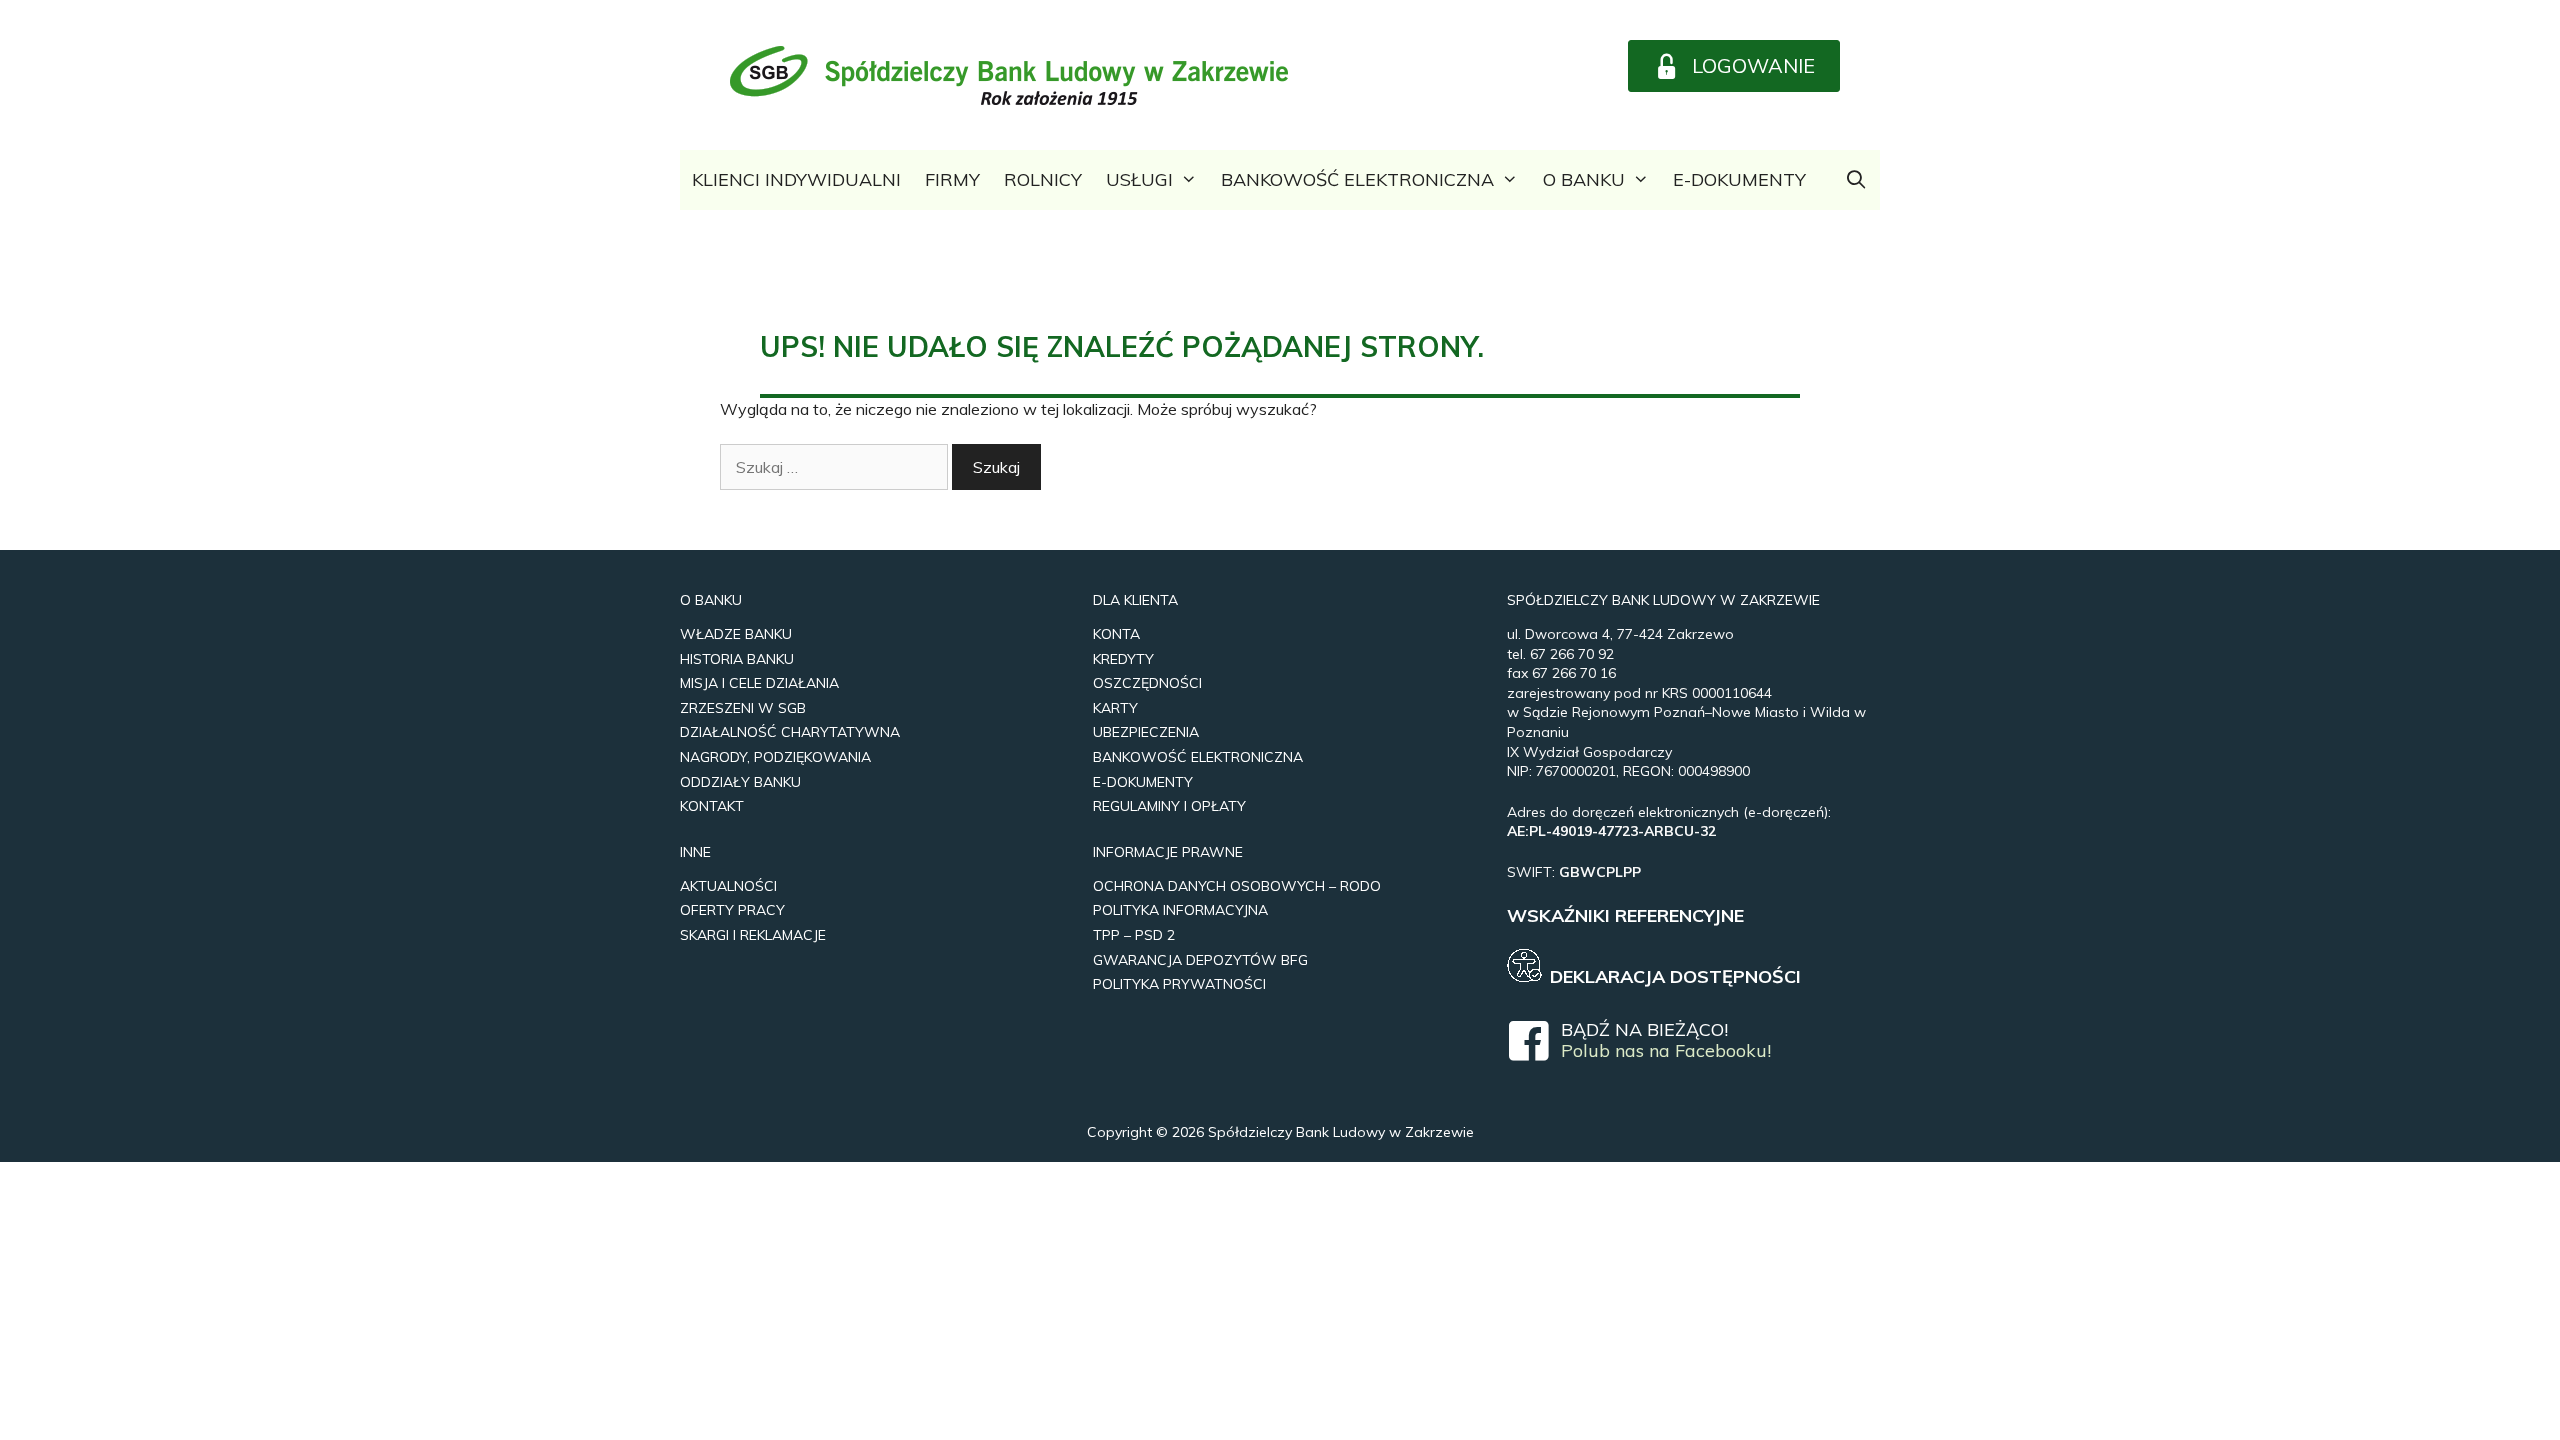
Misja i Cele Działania (759, 683)
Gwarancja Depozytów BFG (1200, 960)
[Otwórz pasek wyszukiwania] (1856, 180)
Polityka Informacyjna (1180, 910)
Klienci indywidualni (796, 179)
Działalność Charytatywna (790, 732)
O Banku (1584, 179)
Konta (1116, 634)
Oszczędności (1147, 683)
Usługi (1139, 179)
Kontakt (712, 806)
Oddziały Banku (740, 782)
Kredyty (1123, 659)
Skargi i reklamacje (753, 935)
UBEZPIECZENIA (1146, 732)
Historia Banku (737, 659)
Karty (1115, 708)
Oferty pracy (732, 910)
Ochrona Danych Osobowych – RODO (1237, 886)
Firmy (952, 179)
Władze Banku (736, 634)
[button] (1734, 66)
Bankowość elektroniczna (1357, 179)
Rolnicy (1043, 179)
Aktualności (728, 886)
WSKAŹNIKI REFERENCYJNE (1625, 915)
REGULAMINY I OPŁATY (1169, 806)
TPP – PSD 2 (1134, 935)
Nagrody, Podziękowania (775, 757)
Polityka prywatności (1179, 984)
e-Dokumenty (1739, 179)
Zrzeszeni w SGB (743, 708)
